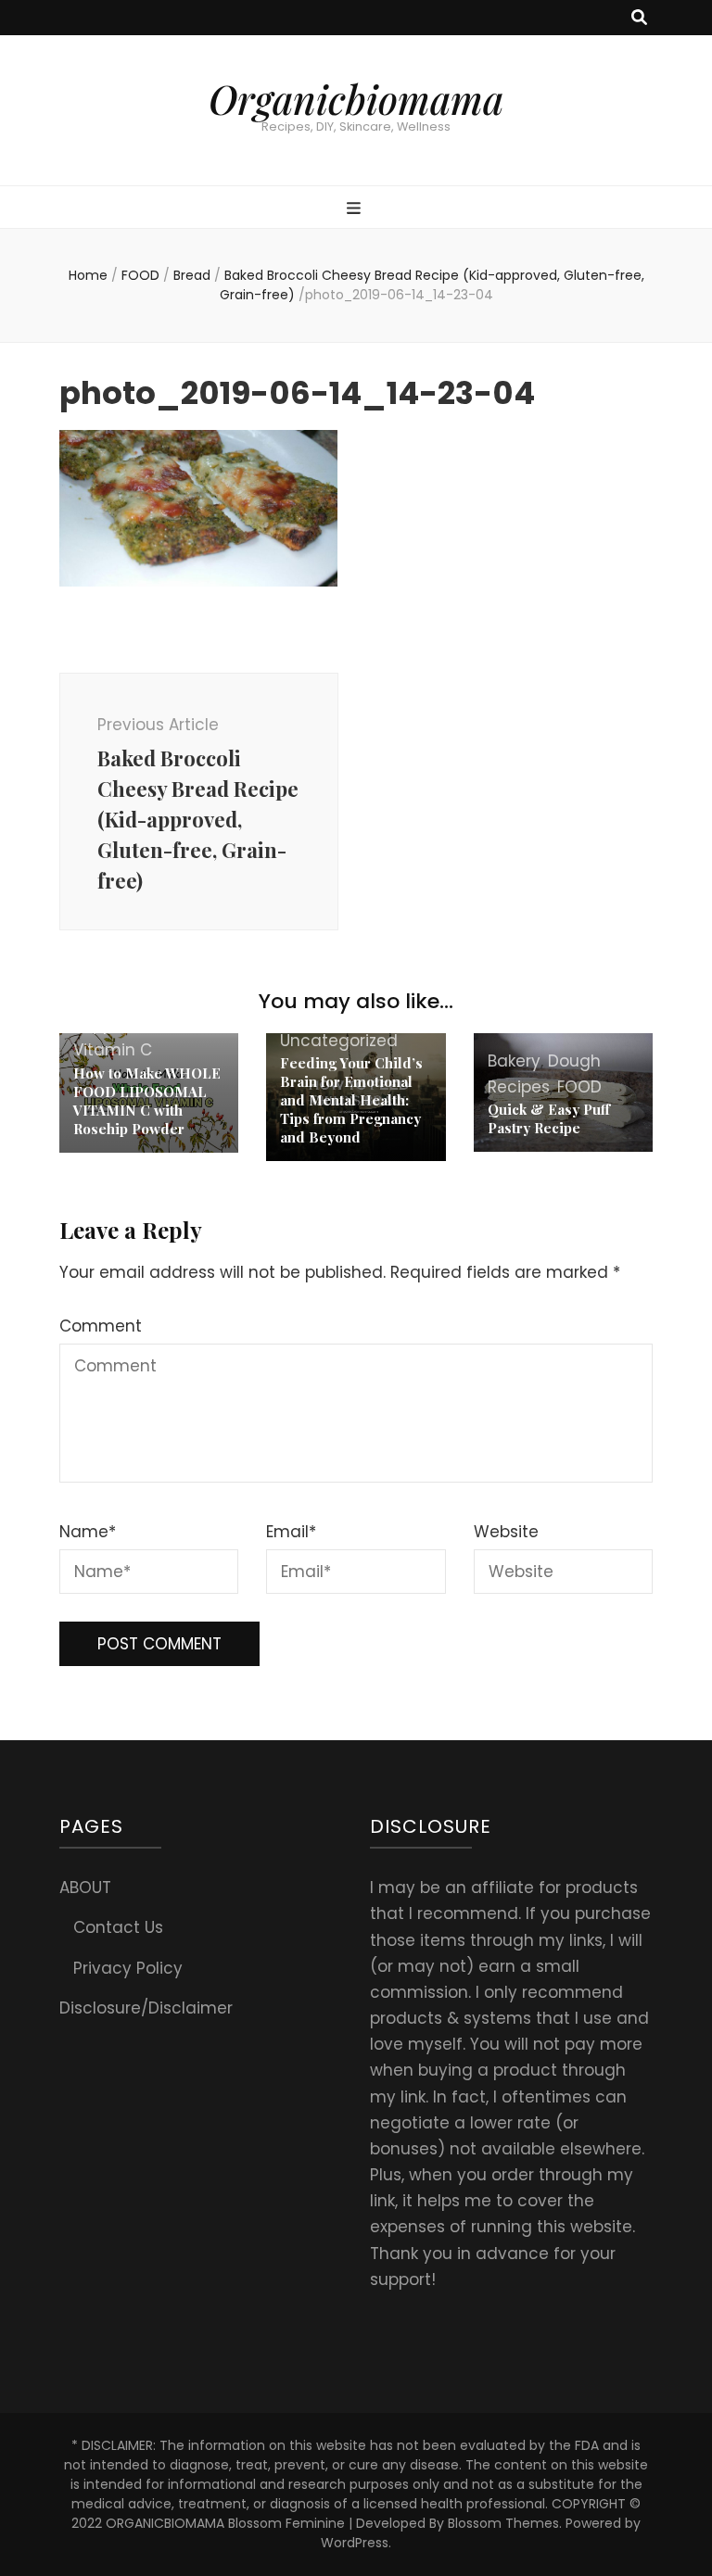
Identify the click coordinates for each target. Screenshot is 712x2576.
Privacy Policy (128, 1968)
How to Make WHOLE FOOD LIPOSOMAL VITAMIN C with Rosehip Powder (147, 1101)
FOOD (140, 275)
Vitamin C (113, 1050)
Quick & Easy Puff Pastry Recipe (549, 1118)
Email (291, 1532)
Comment (101, 1326)
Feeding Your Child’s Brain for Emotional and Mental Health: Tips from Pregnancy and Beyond (351, 1100)
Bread (192, 275)
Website (506, 1532)
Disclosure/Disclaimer (146, 2008)
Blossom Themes (503, 2523)
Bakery (514, 1061)
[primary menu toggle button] (356, 208)
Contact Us (118, 1927)
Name (88, 1532)
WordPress (355, 2543)
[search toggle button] (639, 18)
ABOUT (85, 1888)
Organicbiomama (356, 99)
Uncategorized (339, 1041)
